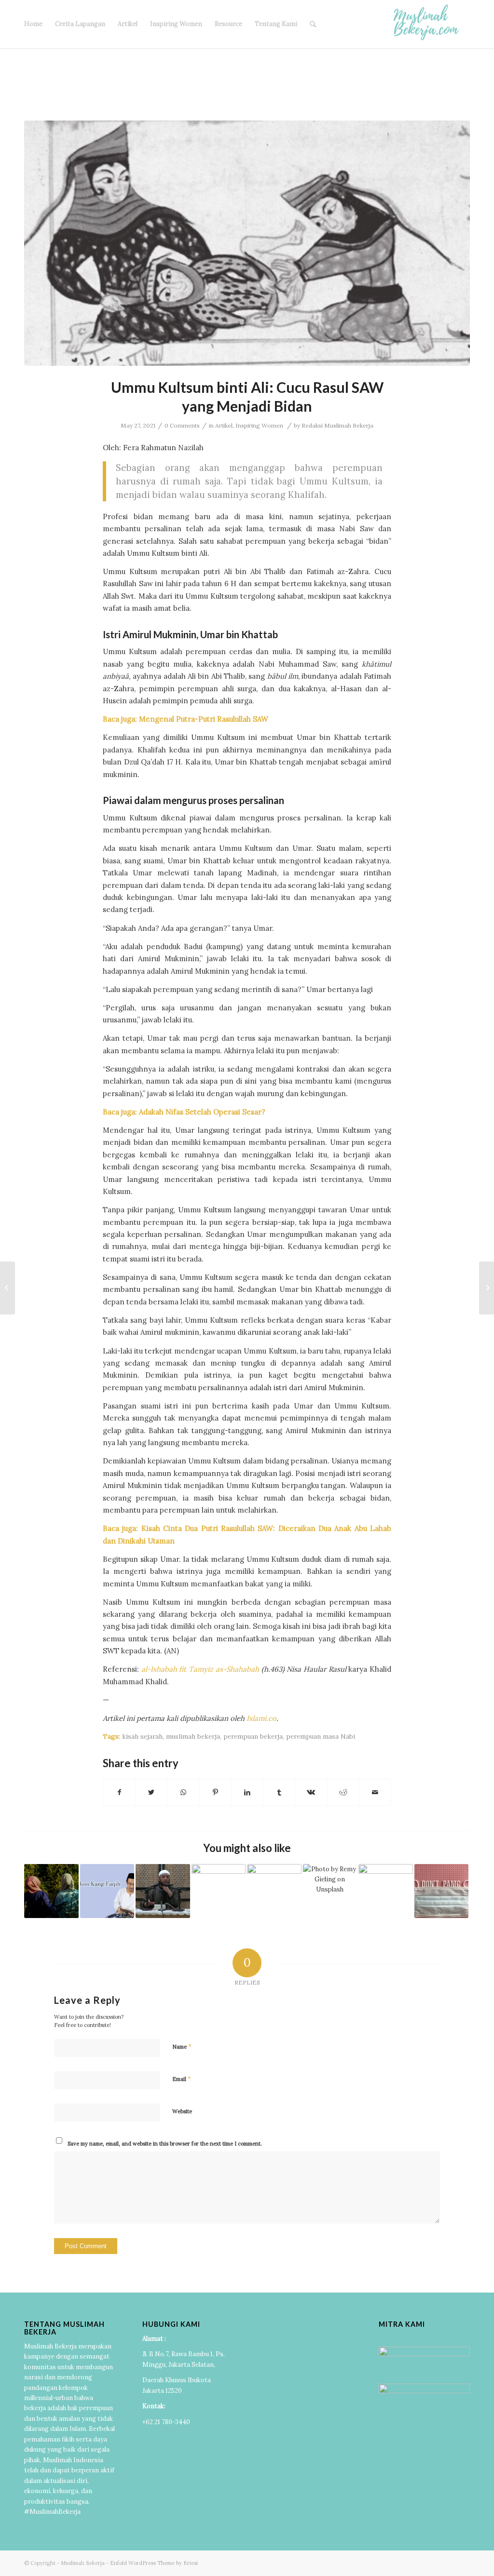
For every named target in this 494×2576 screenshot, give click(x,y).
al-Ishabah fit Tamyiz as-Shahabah (200, 1669)
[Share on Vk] (311, 1792)
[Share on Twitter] (151, 1792)
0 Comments (182, 425)
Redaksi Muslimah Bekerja (337, 425)
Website (182, 2111)
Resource (228, 24)
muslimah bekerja (193, 1736)
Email (182, 2079)
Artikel (128, 24)
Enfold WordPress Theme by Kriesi (154, 2563)
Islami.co (261, 1718)
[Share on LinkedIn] (247, 1792)
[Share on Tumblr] (279, 1792)
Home (33, 24)
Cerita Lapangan (80, 24)
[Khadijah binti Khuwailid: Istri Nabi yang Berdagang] (487, 1288)
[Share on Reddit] (343, 1792)
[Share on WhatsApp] (183, 1792)
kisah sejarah (142, 1736)
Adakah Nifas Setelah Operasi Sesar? (202, 1112)
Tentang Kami (276, 24)
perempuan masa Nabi (321, 1736)
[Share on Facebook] (119, 1792)
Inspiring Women (176, 24)
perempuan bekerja (253, 1736)
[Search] (313, 24)
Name (182, 2046)
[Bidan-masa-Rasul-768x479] (247, 243)
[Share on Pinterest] (215, 1792)
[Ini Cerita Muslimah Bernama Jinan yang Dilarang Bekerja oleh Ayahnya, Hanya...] (7, 1288)
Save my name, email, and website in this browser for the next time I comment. (165, 2144)
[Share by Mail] (375, 1792)
